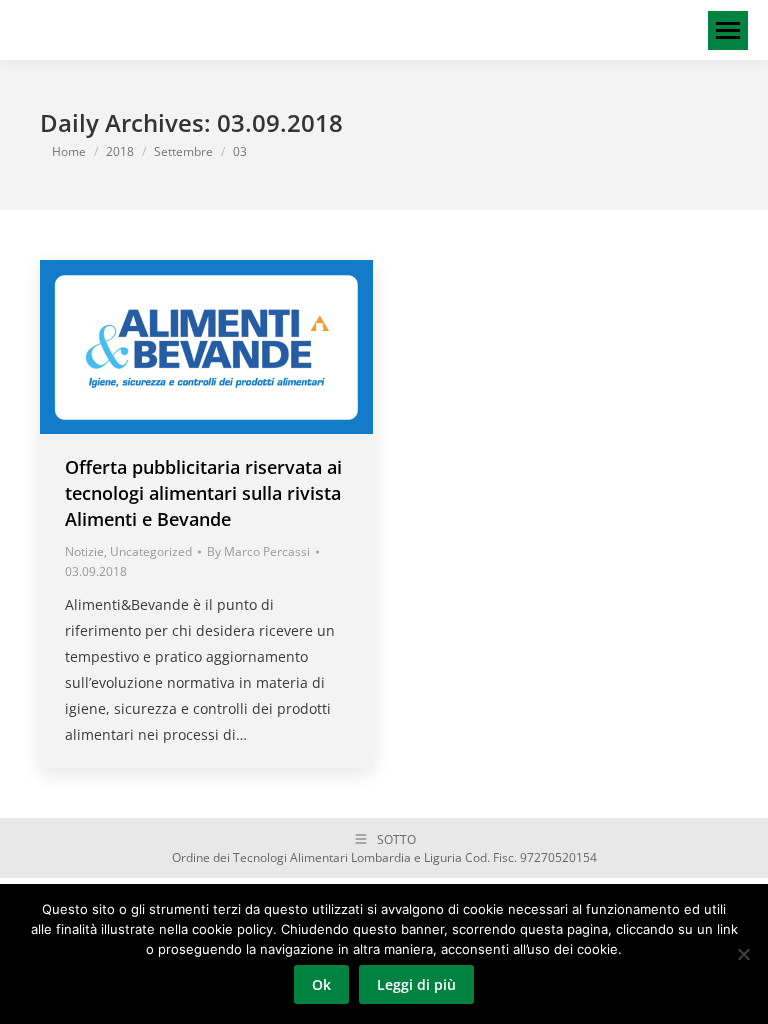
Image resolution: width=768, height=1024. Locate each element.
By (258, 551)
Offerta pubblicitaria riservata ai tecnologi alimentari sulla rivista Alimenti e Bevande (203, 493)
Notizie (84, 551)
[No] (743, 954)
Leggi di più (416, 984)
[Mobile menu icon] (728, 30)
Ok (321, 984)
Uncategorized (151, 551)
